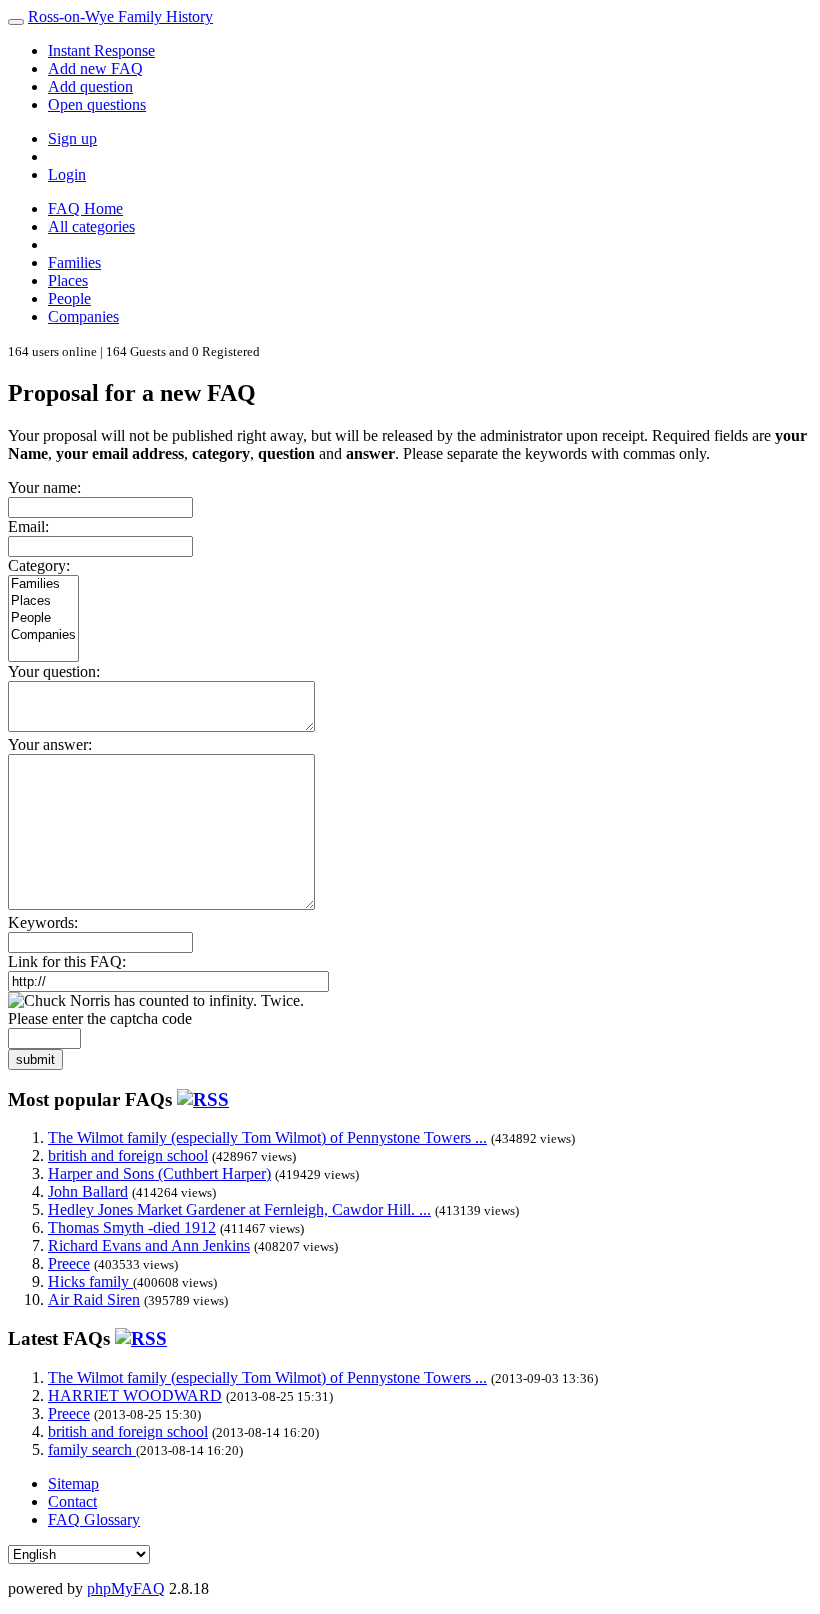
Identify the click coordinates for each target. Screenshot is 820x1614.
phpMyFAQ (126, 1588)
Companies (83, 316)
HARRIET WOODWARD (135, 1395)
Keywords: (43, 922)
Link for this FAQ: (67, 961)
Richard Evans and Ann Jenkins (149, 1245)
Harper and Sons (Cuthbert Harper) (159, 1173)
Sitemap (73, 1483)
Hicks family (90, 1281)
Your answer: (50, 744)
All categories (91, 226)
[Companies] (43, 635)
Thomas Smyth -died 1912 (132, 1227)
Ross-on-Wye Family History (120, 16)
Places (68, 280)
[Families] (43, 584)
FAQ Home (85, 208)
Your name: (44, 487)
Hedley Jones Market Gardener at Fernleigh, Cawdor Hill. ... (239, 1209)
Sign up (72, 138)
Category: (39, 565)
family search (92, 1449)
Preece (69, 1263)
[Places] (43, 601)
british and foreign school (128, 1155)
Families (74, 262)
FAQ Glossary (94, 1519)
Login (67, 174)
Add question (90, 86)
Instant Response (101, 50)
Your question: (54, 671)
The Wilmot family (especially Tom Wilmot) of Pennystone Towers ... (267, 1137)
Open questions (97, 104)
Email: (28, 526)
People (69, 298)
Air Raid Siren (94, 1299)
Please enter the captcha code (100, 1018)
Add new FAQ (95, 68)
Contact (72, 1501)
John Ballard (88, 1191)
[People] (43, 618)
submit (35, 1059)
